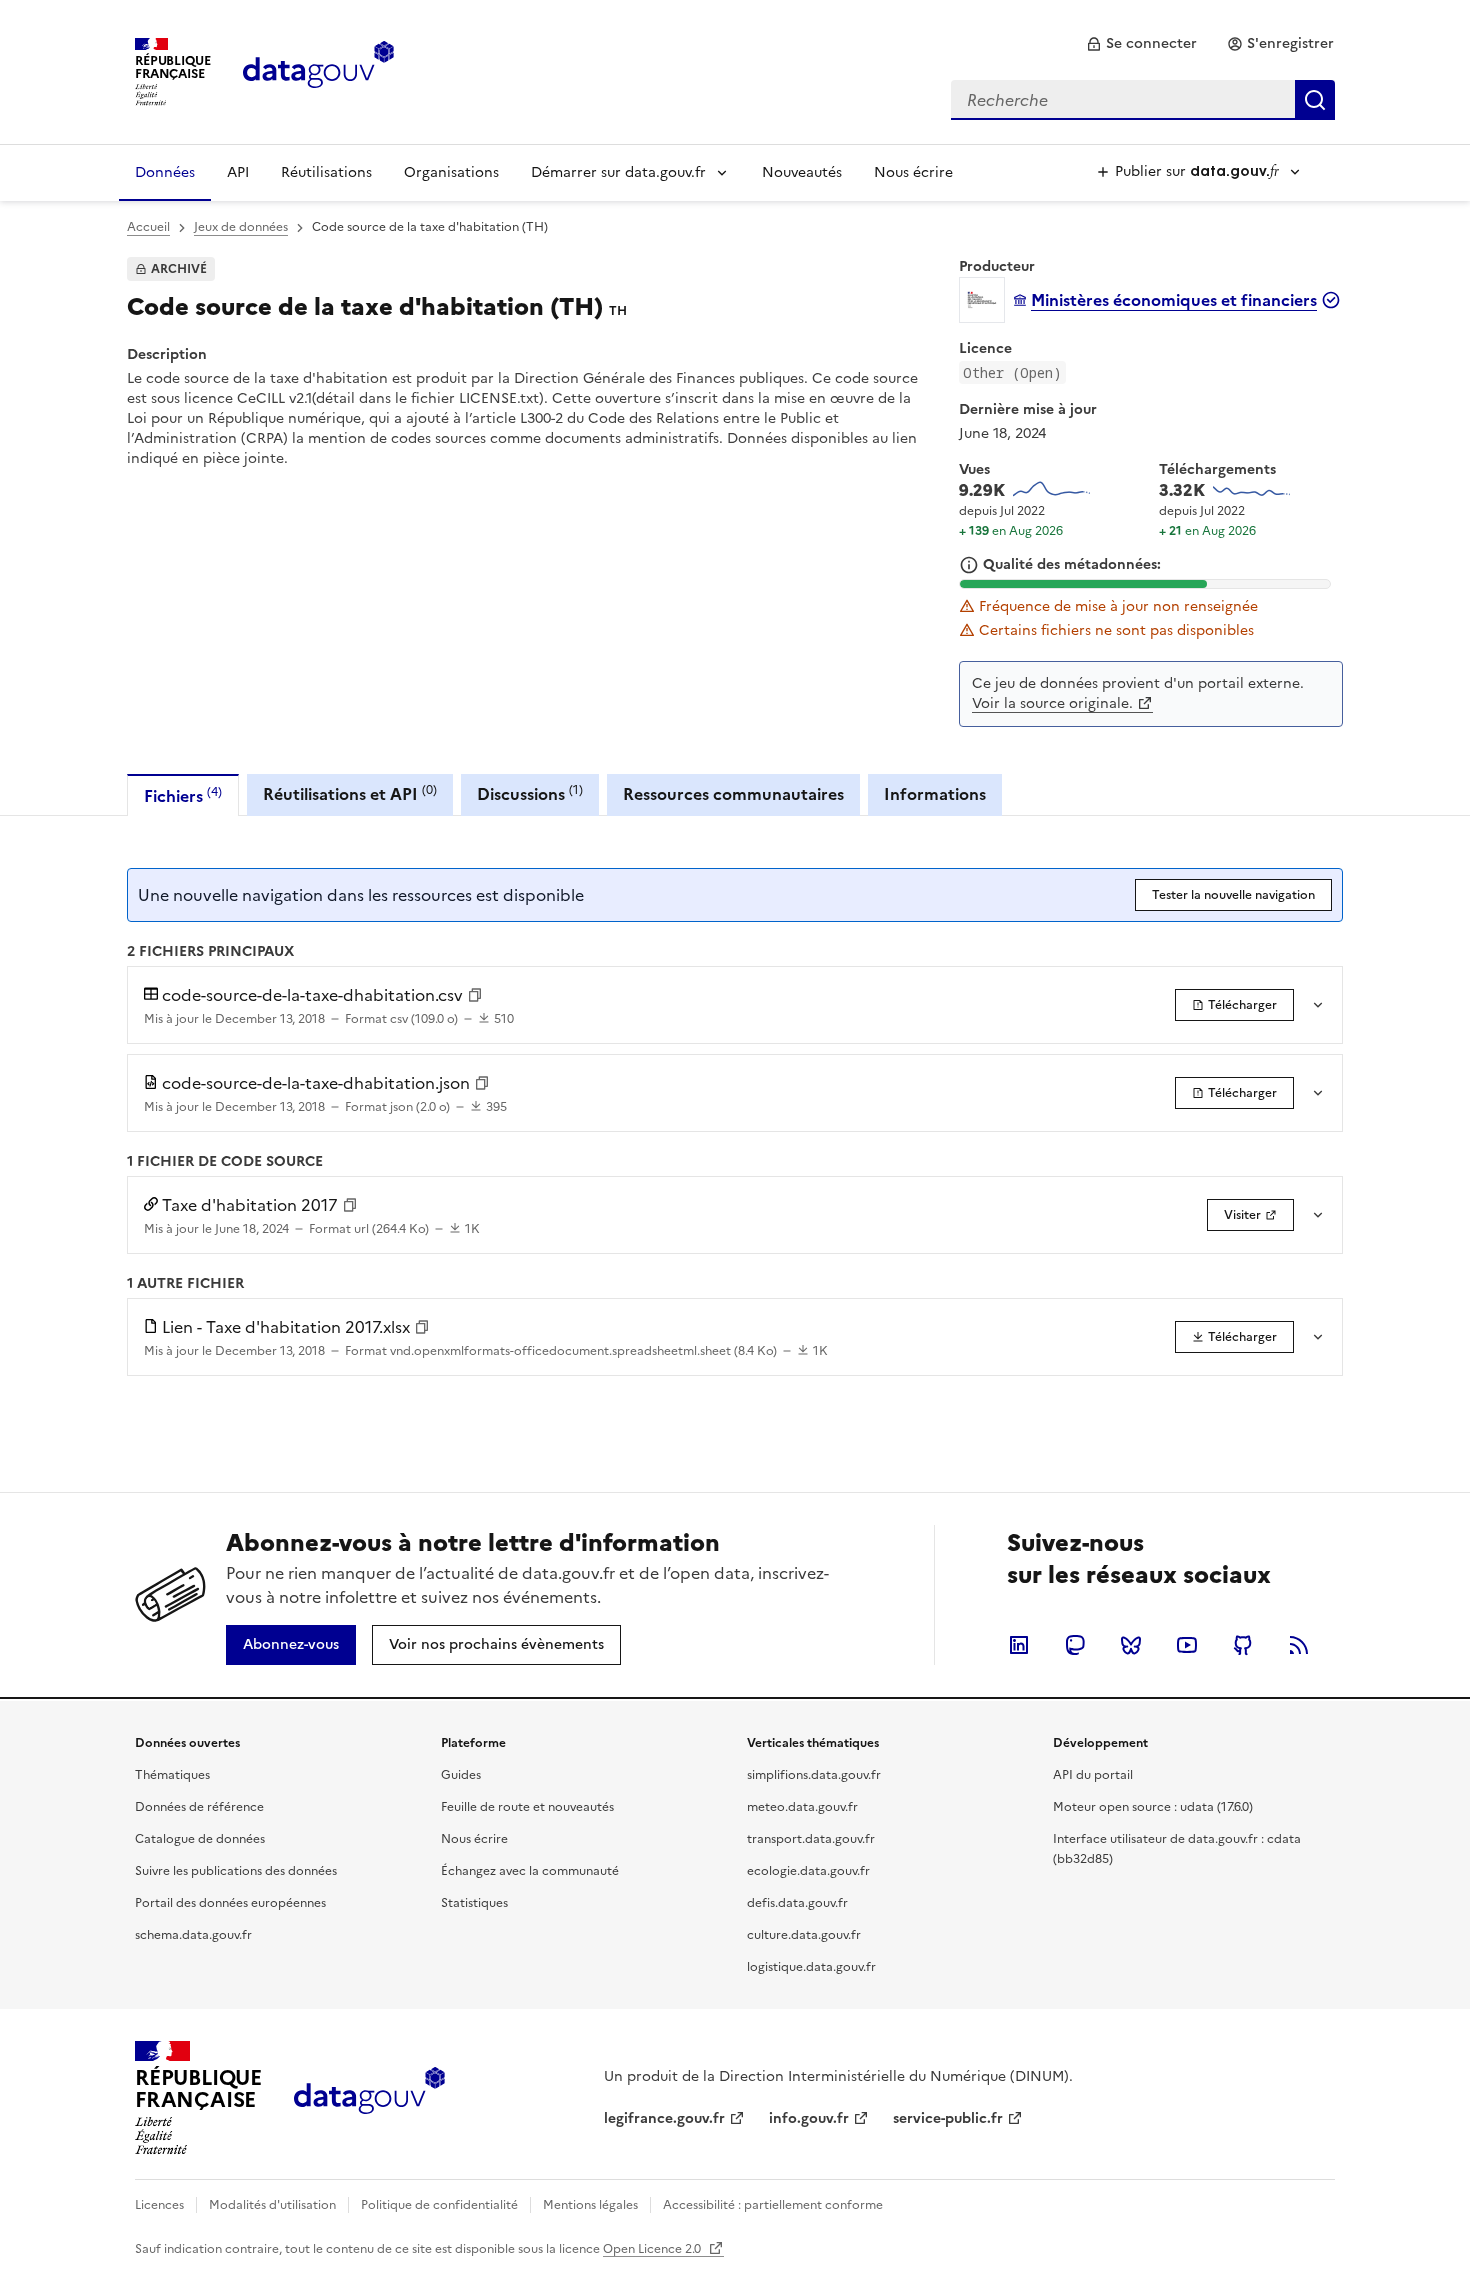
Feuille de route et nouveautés (527, 1807)
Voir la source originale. (1052, 703)
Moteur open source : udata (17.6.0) (1153, 1807)
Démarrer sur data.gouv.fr (618, 172)
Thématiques (172, 1775)
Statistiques (474, 1903)
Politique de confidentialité (439, 2205)
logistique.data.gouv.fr (811, 1967)
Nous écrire (913, 172)
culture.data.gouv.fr (804, 1935)
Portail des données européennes (230, 1903)
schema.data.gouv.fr (193, 1935)
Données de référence (199, 1807)
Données (165, 172)
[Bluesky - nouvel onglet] (1131, 1645)
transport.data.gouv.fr (811, 1839)
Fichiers (183, 795)
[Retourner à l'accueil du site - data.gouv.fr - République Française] (369, 2098)
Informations (935, 794)
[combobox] (1143, 100)
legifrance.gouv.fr (664, 2118)
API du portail (1093, 1775)
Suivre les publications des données (236, 1871)
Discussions (530, 793)
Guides (461, 1775)
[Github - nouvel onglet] (1243, 1645)
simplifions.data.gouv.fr (814, 1775)
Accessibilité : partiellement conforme (773, 2205)
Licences (159, 2205)
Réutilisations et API (350, 793)
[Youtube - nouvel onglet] (1187, 1645)
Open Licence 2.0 (653, 2249)
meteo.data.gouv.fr (802, 1807)
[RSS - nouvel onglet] (1299, 1645)
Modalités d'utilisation (272, 2205)
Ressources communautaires (733, 794)
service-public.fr (948, 2118)
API (238, 172)
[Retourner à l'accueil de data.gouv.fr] (318, 70)
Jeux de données (241, 227)
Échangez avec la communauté (530, 1871)
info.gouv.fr (809, 2118)
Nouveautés (802, 172)
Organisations (451, 172)
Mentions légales (590, 2205)
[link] (1141, 44)
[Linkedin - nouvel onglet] (1019, 1645)
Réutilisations (326, 172)
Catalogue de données (200, 1839)
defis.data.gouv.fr (797, 1903)
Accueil (148, 227)
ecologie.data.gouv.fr (808, 1871)
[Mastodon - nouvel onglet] (1075, 1645)
